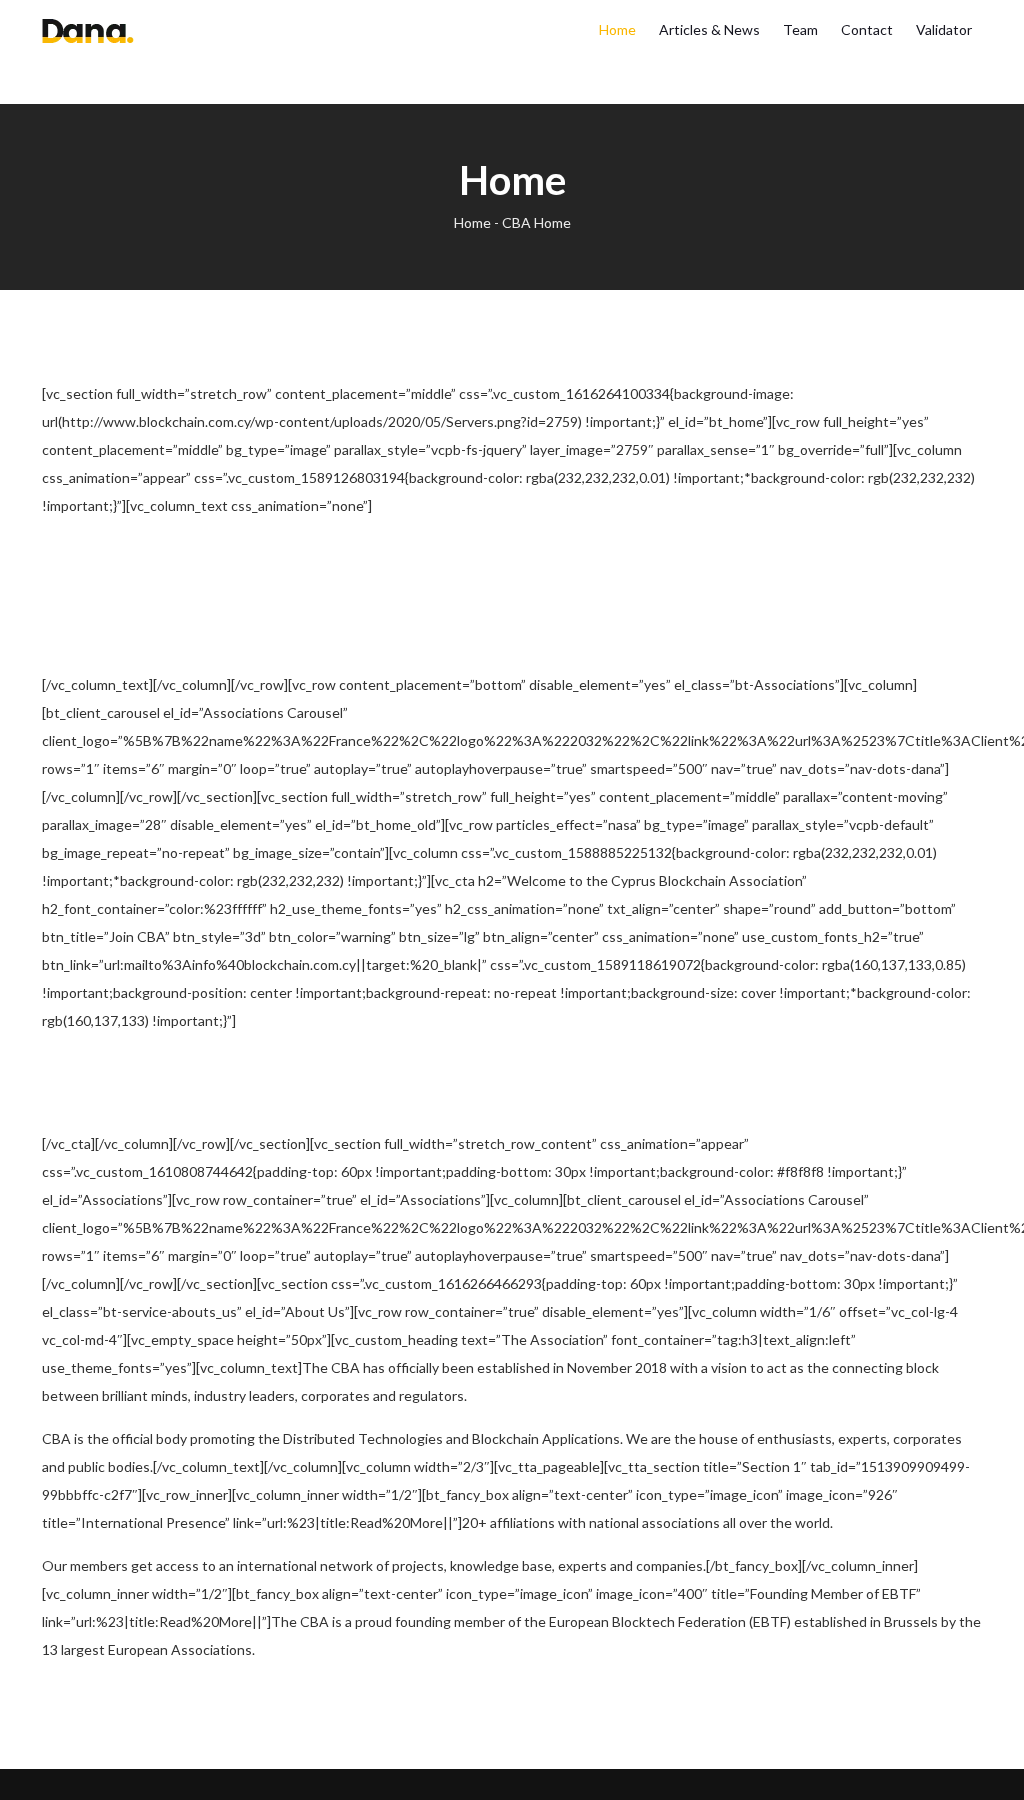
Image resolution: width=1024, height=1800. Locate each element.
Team (800, 29)
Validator (944, 29)
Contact (867, 29)
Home (617, 29)
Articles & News (709, 29)
